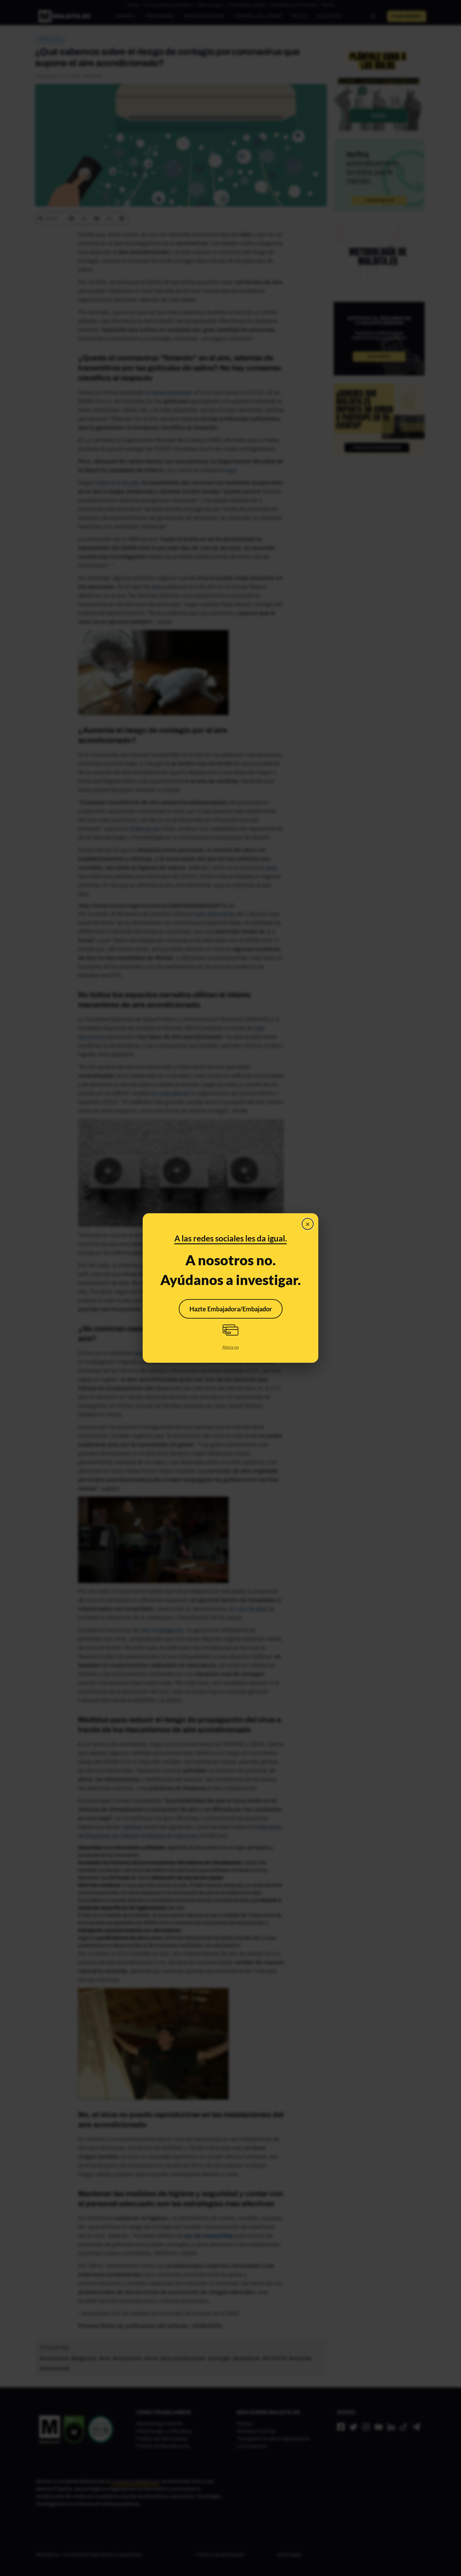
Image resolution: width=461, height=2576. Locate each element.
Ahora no (230, 1347)
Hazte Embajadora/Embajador (231, 1309)
